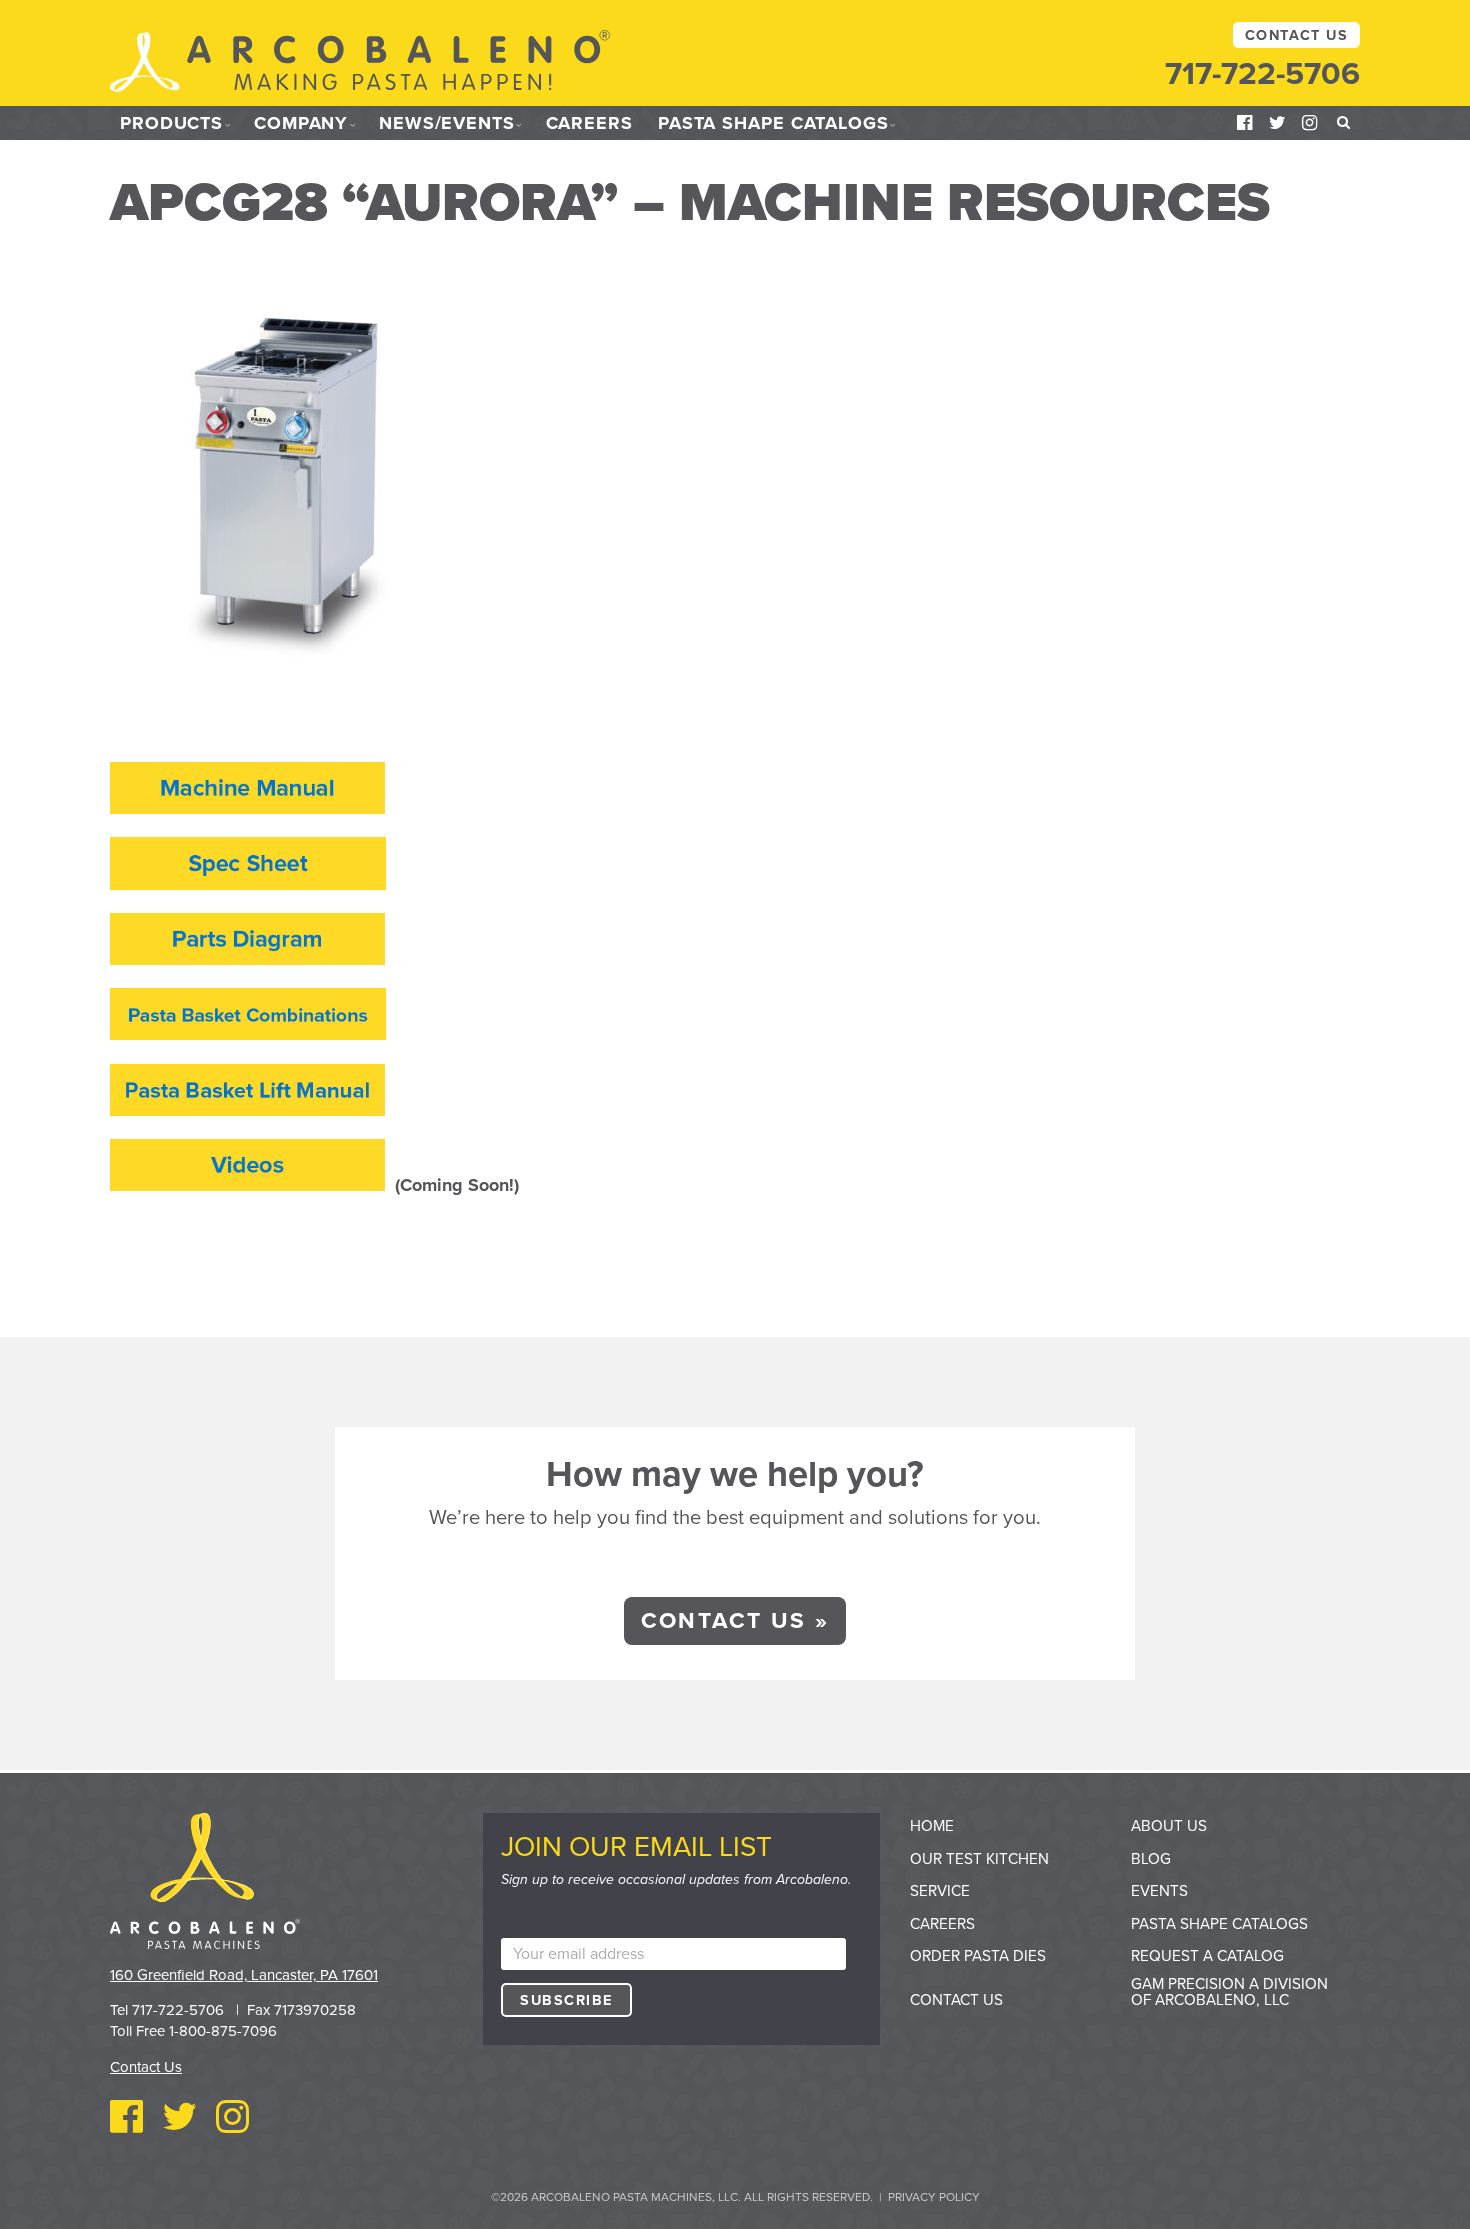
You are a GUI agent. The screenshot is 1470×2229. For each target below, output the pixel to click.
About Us (1169, 1826)
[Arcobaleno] (360, 63)
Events (1159, 1891)
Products (171, 123)
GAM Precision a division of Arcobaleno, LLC (1229, 1992)
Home (932, 1826)
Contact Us (1296, 35)
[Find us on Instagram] (1310, 123)
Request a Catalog (1207, 1956)
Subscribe (566, 2000)
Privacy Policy (934, 2197)
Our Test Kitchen (979, 1859)
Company (301, 123)
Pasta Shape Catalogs (773, 123)
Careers (589, 123)
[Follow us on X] (1278, 123)
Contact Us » (735, 1620)
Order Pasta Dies (978, 1956)
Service (940, 1891)
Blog (1151, 1859)
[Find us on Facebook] (1245, 123)
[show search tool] (1343, 122)
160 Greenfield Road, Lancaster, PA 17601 (244, 1975)
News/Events (447, 123)
